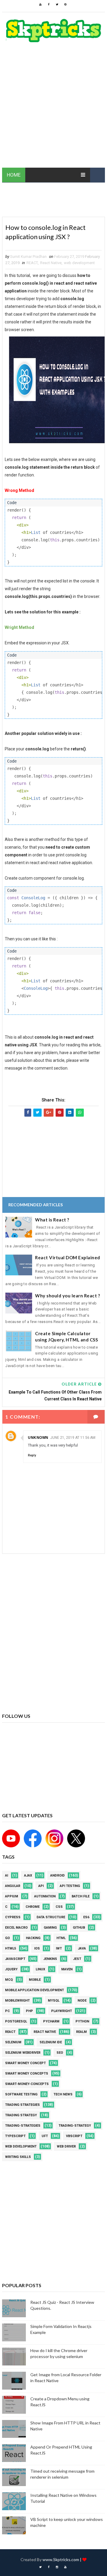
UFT (45, 2136)
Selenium (13, 2042)
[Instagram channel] (53, 1838)
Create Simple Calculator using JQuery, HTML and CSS (66, 1337)
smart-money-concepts (27, 2084)
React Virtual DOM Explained (68, 1257)
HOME (14, 175)
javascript (15, 1959)
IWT (59, 1948)
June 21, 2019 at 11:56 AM (73, 1438)
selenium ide (51, 2042)
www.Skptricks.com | (62, 2559)
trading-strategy (75, 2126)
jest (77, 1959)
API (41, 1886)
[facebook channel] (32, 1838)
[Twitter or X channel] (75, 1838)
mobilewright (17, 2001)
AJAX (28, 1875)
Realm (81, 2032)
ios (37, 1948)
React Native (51, 263)
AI (7, 1875)
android (58, 1875)
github (79, 1928)
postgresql (16, 2021)
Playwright (62, 2011)
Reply (32, 1455)
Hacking (33, 1938)
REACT (32, 263)
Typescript (15, 2136)
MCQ (9, 1980)
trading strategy (21, 2115)
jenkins (50, 1959)
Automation (45, 1896)
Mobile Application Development (34, 1990)
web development (79, 263)
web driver (66, 2146)
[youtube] (40, 4)
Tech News (63, 2094)
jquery (11, 1969)
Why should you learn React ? (67, 1296)
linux (40, 1969)
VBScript (74, 2136)
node (82, 2001)
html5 (11, 1948)
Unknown (38, 1438)
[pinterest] (65, 4)
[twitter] (57, 4)
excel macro (16, 1928)
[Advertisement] (53, 108)
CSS (59, 1907)
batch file (81, 1896)
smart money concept (25, 2063)
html (61, 1938)
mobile (35, 1980)
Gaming (50, 1928)
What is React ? (52, 1220)
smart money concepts (27, 2074)
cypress (13, 1917)
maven (67, 1969)
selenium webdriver (23, 2053)
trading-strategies (23, 2126)
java (82, 1948)
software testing (21, 2094)
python (82, 2021)
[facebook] (49, 4)
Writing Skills (18, 2157)
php (29, 2011)
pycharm (51, 2021)
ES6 (86, 1917)
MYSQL (54, 2001)
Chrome (33, 1907)
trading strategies (22, 2105)
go (7, 1938)
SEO (60, 2053)
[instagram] (57, 2567)
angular (13, 1886)
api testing (70, 1886)
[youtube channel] (11, 1838)
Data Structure (51, 1917)
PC (7, 2011)
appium (12, 1896)
